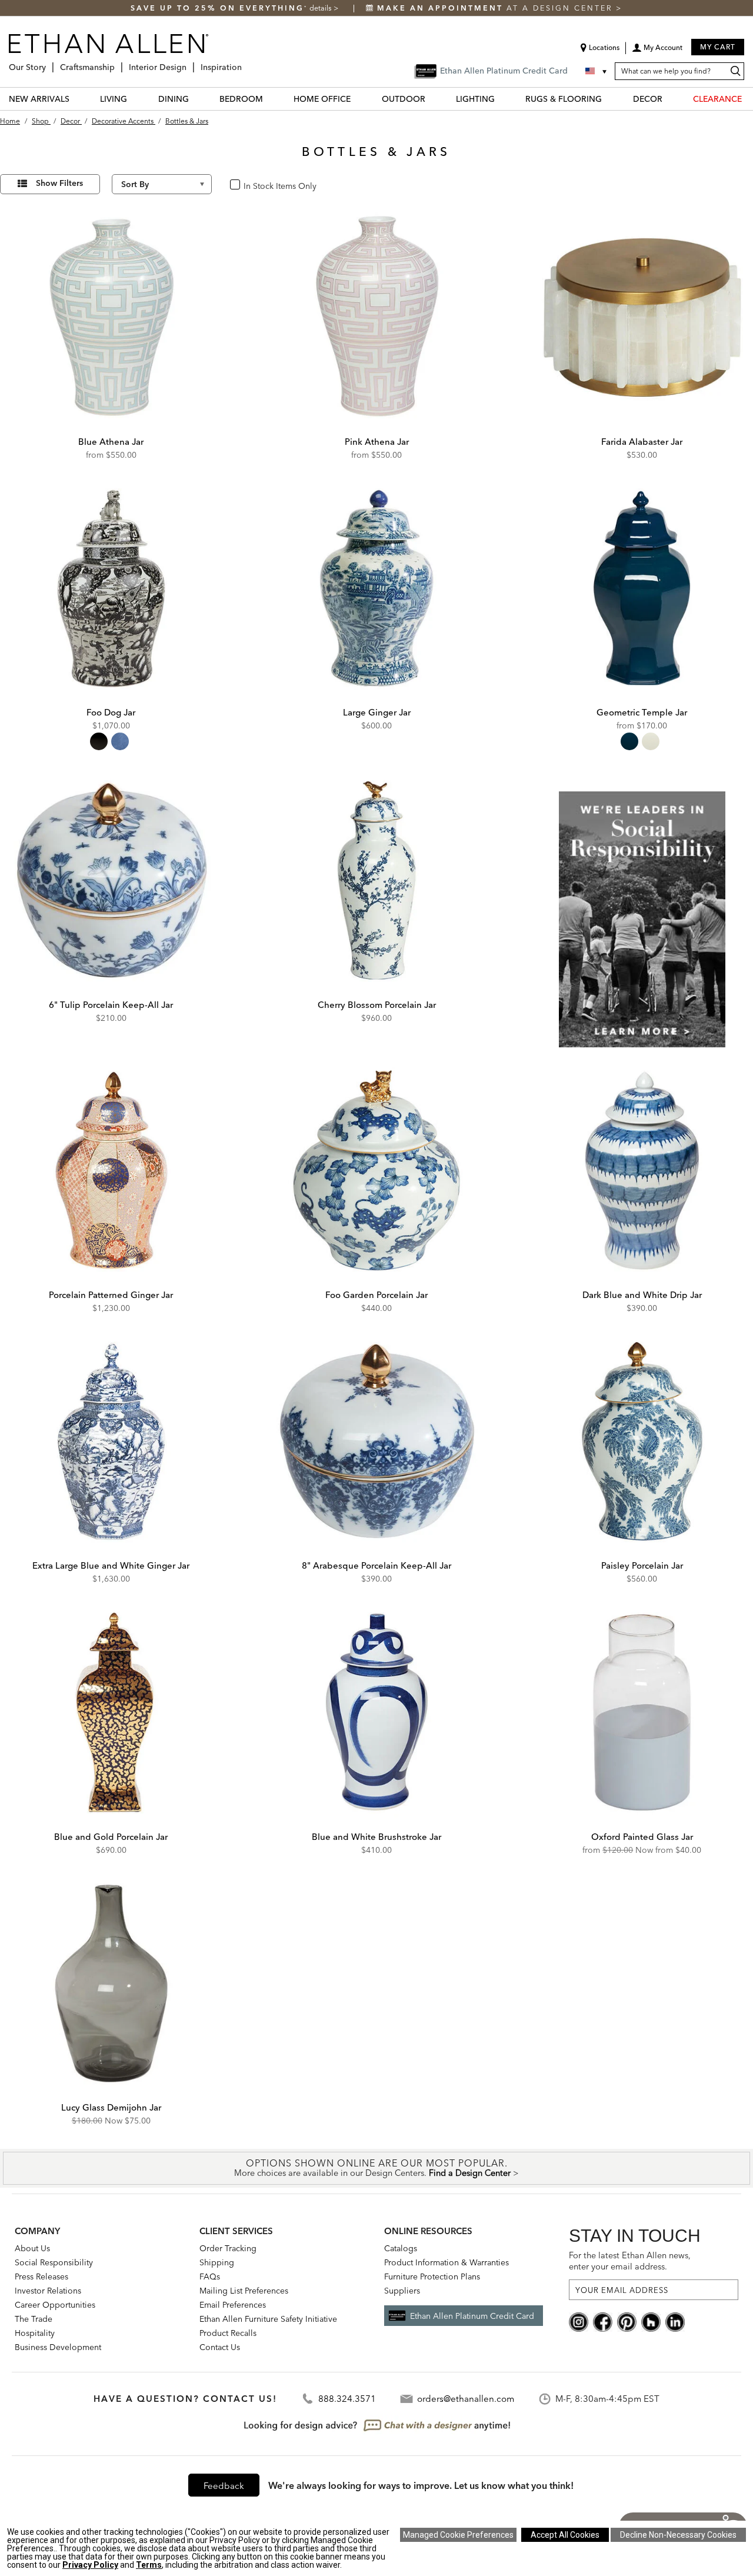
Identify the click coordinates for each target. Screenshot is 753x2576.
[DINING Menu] (196, 99)
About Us (32, 2248)
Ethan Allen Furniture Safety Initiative (268, 2319)
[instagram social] (579, 2321)
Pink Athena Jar (377, 442)
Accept (565, 2535)
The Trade (34, 2319)
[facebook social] (603, 2321)
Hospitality (35, 2333)
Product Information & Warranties (447, 2262)
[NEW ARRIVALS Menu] (76, 99)
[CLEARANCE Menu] (749, 99)
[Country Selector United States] (597, 71)
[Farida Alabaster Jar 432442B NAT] (642, 317)
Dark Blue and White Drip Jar (642, 1295)
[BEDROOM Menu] (270, 99)
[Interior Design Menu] (190, 63)
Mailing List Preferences (244, 2291)
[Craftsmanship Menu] (118, 63)
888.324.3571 (347, 2399)
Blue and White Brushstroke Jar (376, 1837)
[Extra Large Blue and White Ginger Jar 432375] (111, 1442)
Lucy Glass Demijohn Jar (111, 2107)
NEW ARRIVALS (39, 99)
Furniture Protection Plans (432, 2277)
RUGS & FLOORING (564, 99)
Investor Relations (48, 2291)
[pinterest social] (627, 2321)
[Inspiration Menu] (245, 63)
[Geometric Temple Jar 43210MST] (642, 588)
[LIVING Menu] (134, 99)
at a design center (497, 8)
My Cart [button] (718, 47)
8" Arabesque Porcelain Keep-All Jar (376, 1565)
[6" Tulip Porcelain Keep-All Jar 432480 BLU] (111, 880)
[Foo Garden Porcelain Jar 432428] (376, 1170)
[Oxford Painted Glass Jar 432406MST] (642, 1712)
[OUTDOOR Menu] (432, 99)
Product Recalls (228, 2333)
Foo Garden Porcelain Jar (376, 1295)
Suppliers (402, 2291)
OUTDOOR (404, 99)
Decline (678, 2535)
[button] (657, 52)
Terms (149, 2565)
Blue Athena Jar (111, 442)
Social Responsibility (54, 2262)
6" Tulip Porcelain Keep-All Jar (111, 1005)
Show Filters (59, 183)
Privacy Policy (90, 2565)
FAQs (210, 2277)
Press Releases (41, 2277)
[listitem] (642, 908)
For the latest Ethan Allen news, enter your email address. (630, 2261)
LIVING (114, 99)
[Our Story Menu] (49, 63)
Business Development (58, 2347)
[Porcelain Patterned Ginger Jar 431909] (111, 1170)
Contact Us (220, 2347)
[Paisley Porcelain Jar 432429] (642, 1442)
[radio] (99, 741)
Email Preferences (233, 2305)
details (321, 8)
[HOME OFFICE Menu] (358, 99)
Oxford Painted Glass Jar (642, 1837)
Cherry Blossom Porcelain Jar (377, 1005)
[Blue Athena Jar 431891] (111, 317)
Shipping (217, 2262)
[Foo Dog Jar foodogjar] (111, 588)
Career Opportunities (55, 2305)
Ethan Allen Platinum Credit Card (472, 2316)
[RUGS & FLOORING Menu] (609, 99)
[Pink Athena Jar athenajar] (376, 317)
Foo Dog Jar (111, 712)
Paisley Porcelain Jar (642, 1565)
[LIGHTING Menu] (502, 99)
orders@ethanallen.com (466, 2399)
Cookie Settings (458, 2535)
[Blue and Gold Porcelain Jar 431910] (111, 1712)
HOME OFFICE (322, 99)
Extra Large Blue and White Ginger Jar (111, 1565)
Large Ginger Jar (377, 712)
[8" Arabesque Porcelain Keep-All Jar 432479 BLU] (376, 1442)
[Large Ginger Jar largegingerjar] (376, 588)
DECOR (648, 99)
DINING (174, 99)
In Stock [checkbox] (255, 185)
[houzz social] (651, 2321)
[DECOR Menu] (669, 99)
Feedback (224, 2486)
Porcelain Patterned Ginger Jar (111, 1295)
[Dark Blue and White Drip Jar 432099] (642, 1170)
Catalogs (401, 2248)
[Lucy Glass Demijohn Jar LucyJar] (111, 1983)
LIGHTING (475, 99)
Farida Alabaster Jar (642, 442)
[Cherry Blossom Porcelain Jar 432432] (376, 880)
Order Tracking (228, 2248)
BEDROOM (241, 99)
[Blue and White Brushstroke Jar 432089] (376, 1712)
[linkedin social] (675, 2321)
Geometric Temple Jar (642, 712)
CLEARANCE (717, 99)
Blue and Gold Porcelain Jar (111, 1837)
